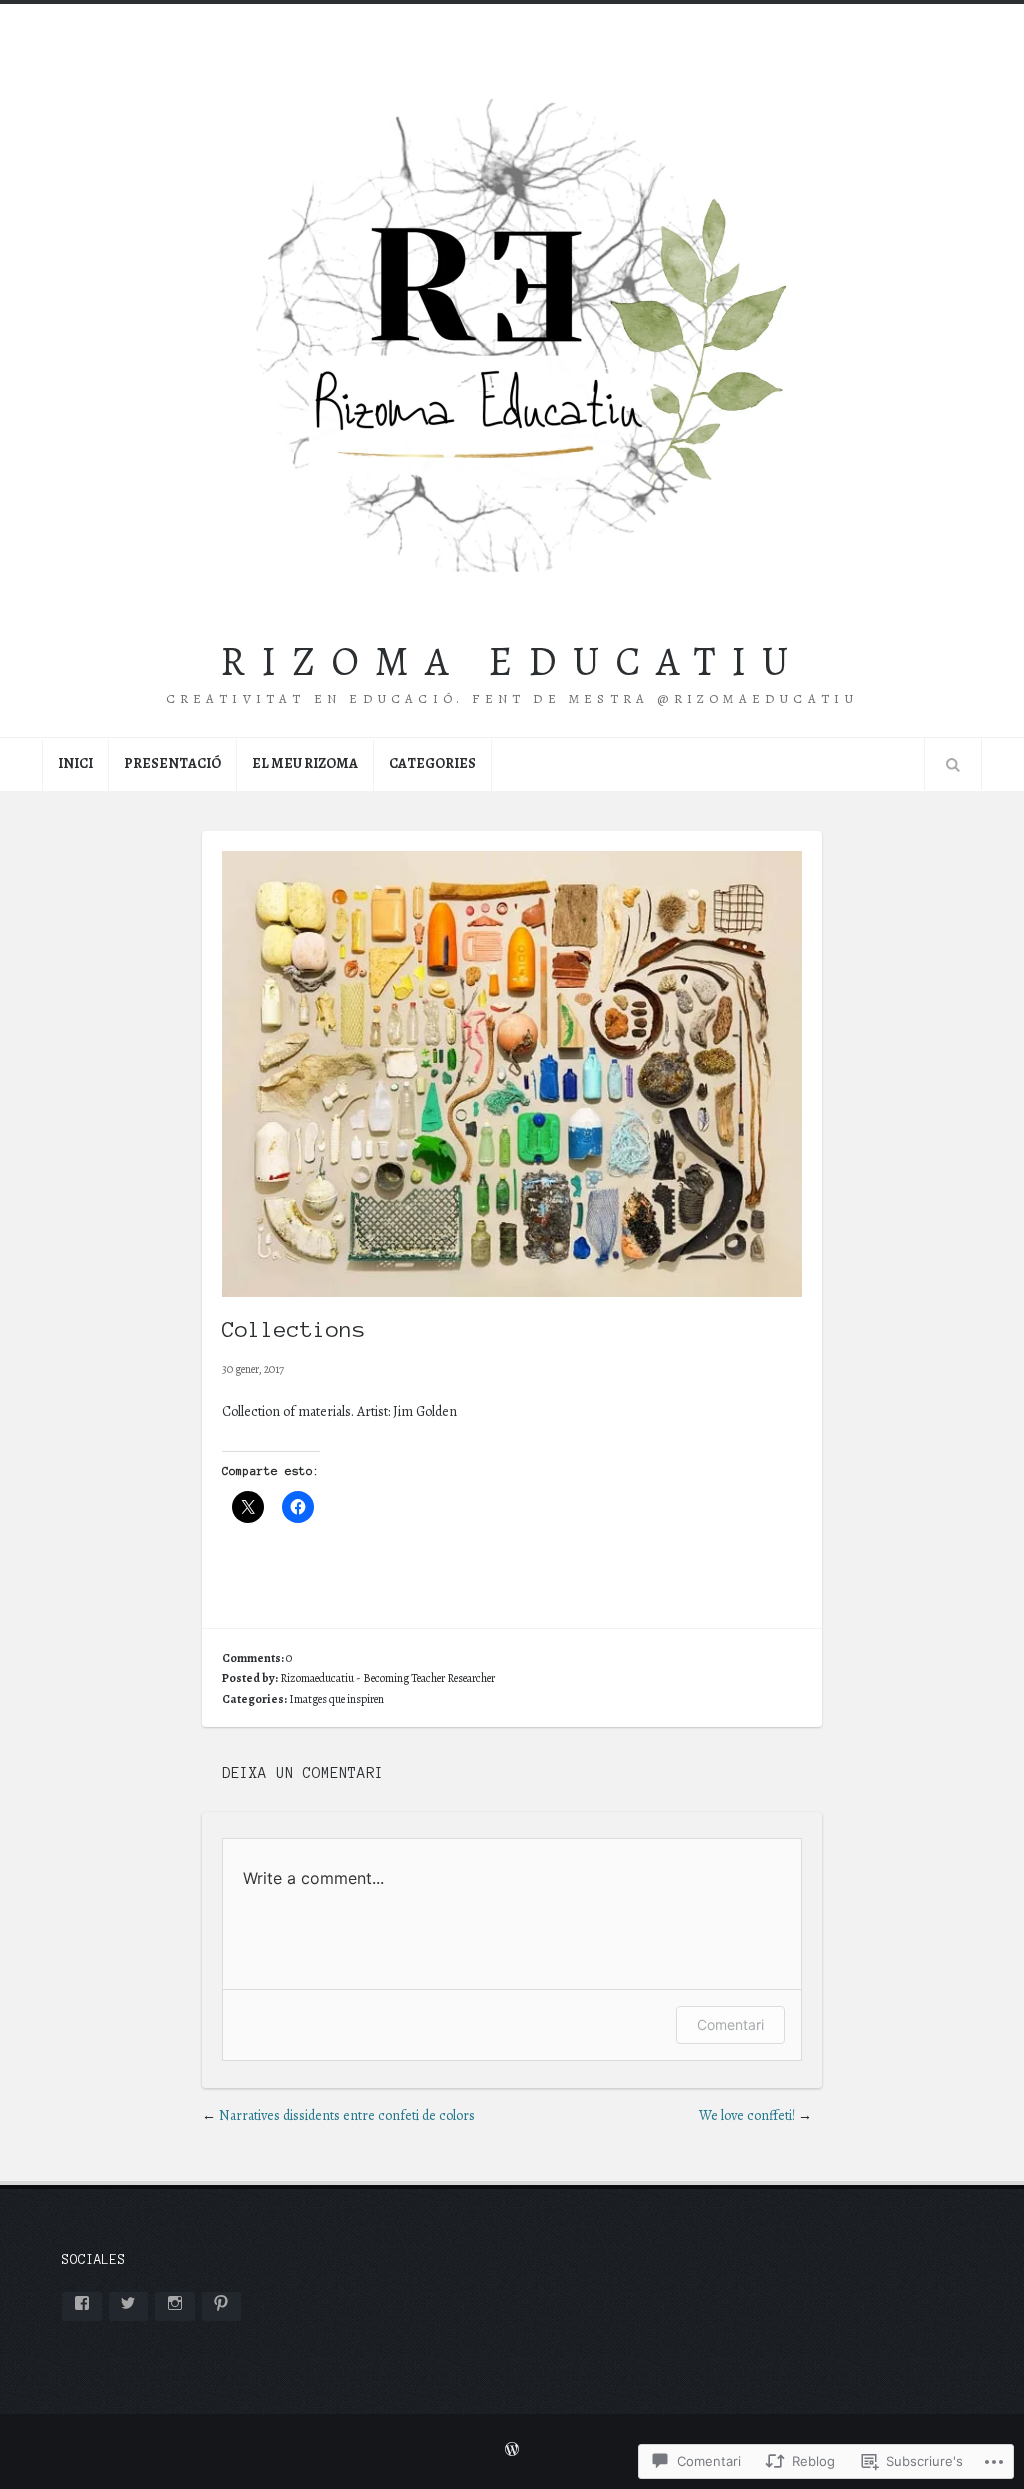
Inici (75, 763)
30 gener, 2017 (253, 1369)
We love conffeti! (747, 2115)
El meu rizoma (305, 763)
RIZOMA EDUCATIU (512, 661)
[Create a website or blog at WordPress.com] (512, 2450)
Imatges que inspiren (336, 1699)
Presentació (172, 763)
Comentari (730, 2024)
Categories (432, 763)
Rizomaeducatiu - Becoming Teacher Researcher (387, 1678)
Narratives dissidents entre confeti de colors (347, 2115)
